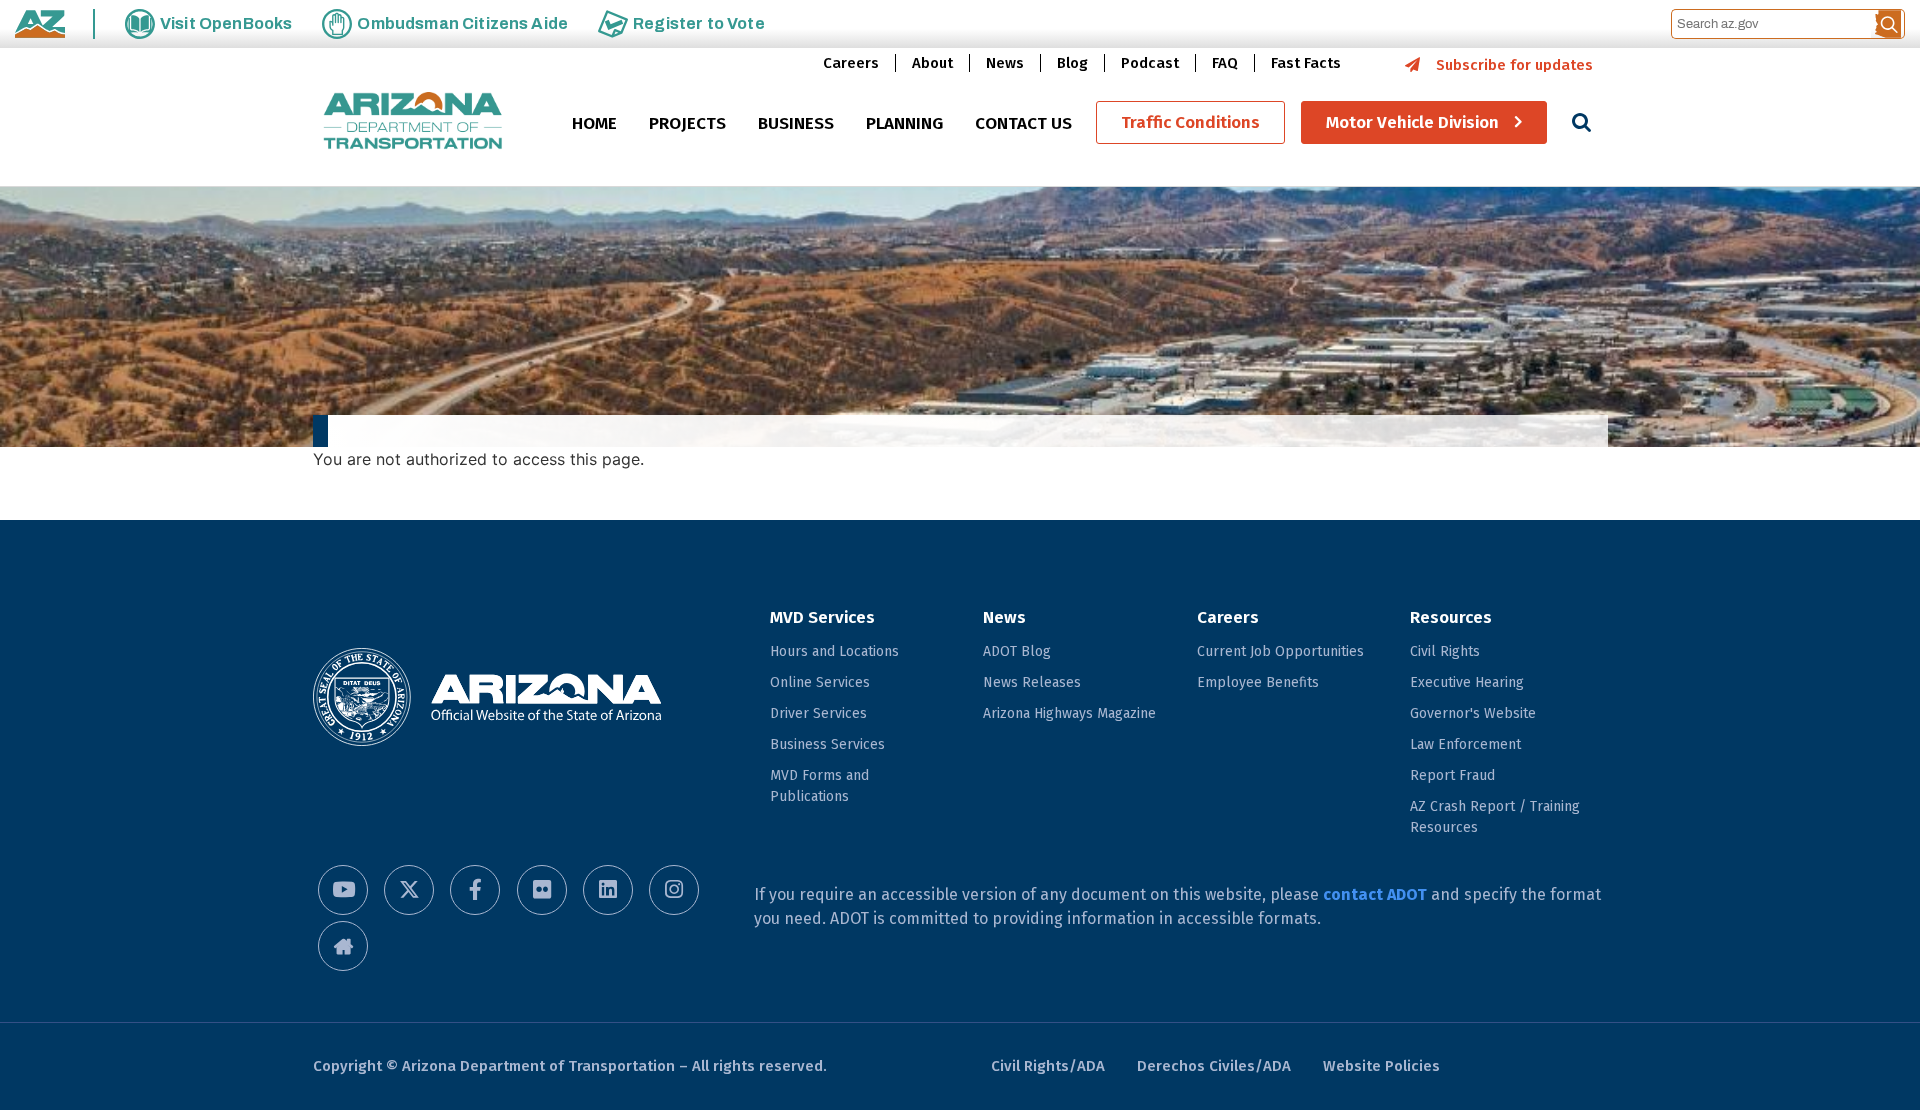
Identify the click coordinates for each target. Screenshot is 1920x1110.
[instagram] (674, 890)
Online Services (820, 682)
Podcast (1150, 63)
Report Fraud (1452, 775)
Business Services (827, 744)
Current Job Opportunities (1280, 651)
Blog (1072, 63)
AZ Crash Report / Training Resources (1495, 817)
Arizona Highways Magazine (1069, 713)
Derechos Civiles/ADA (1214, 1066)
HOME (594, 123)
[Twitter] (409, 890)
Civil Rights (1445, 651)
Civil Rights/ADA (1048, 1066)
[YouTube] (343, 890)
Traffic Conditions (1190, 122)
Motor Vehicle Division (1412, 122)
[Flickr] (542, 890)
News (1005, 63)
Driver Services (818, 713)
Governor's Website (1473, 713)
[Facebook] (475, 890)
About (932, 63)
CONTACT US (1023, 123)
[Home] (413, 122)
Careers (851, 63)
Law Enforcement (1465, 744)
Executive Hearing (1467, 682)
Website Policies (1381, 1066)
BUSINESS (796, 123)
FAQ (1225, 63)
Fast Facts (1306, 63)
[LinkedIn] (608, 890)
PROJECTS (687, 123)
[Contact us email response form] (343, 946)
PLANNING (904, 123)
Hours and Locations (834, 651)
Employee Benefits (1258, 682)
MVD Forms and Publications (819, 786)
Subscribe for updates (1514, 65)
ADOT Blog (1017, 651)
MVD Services (822, 617)
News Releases (1032, 682)
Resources (1451, 617)
